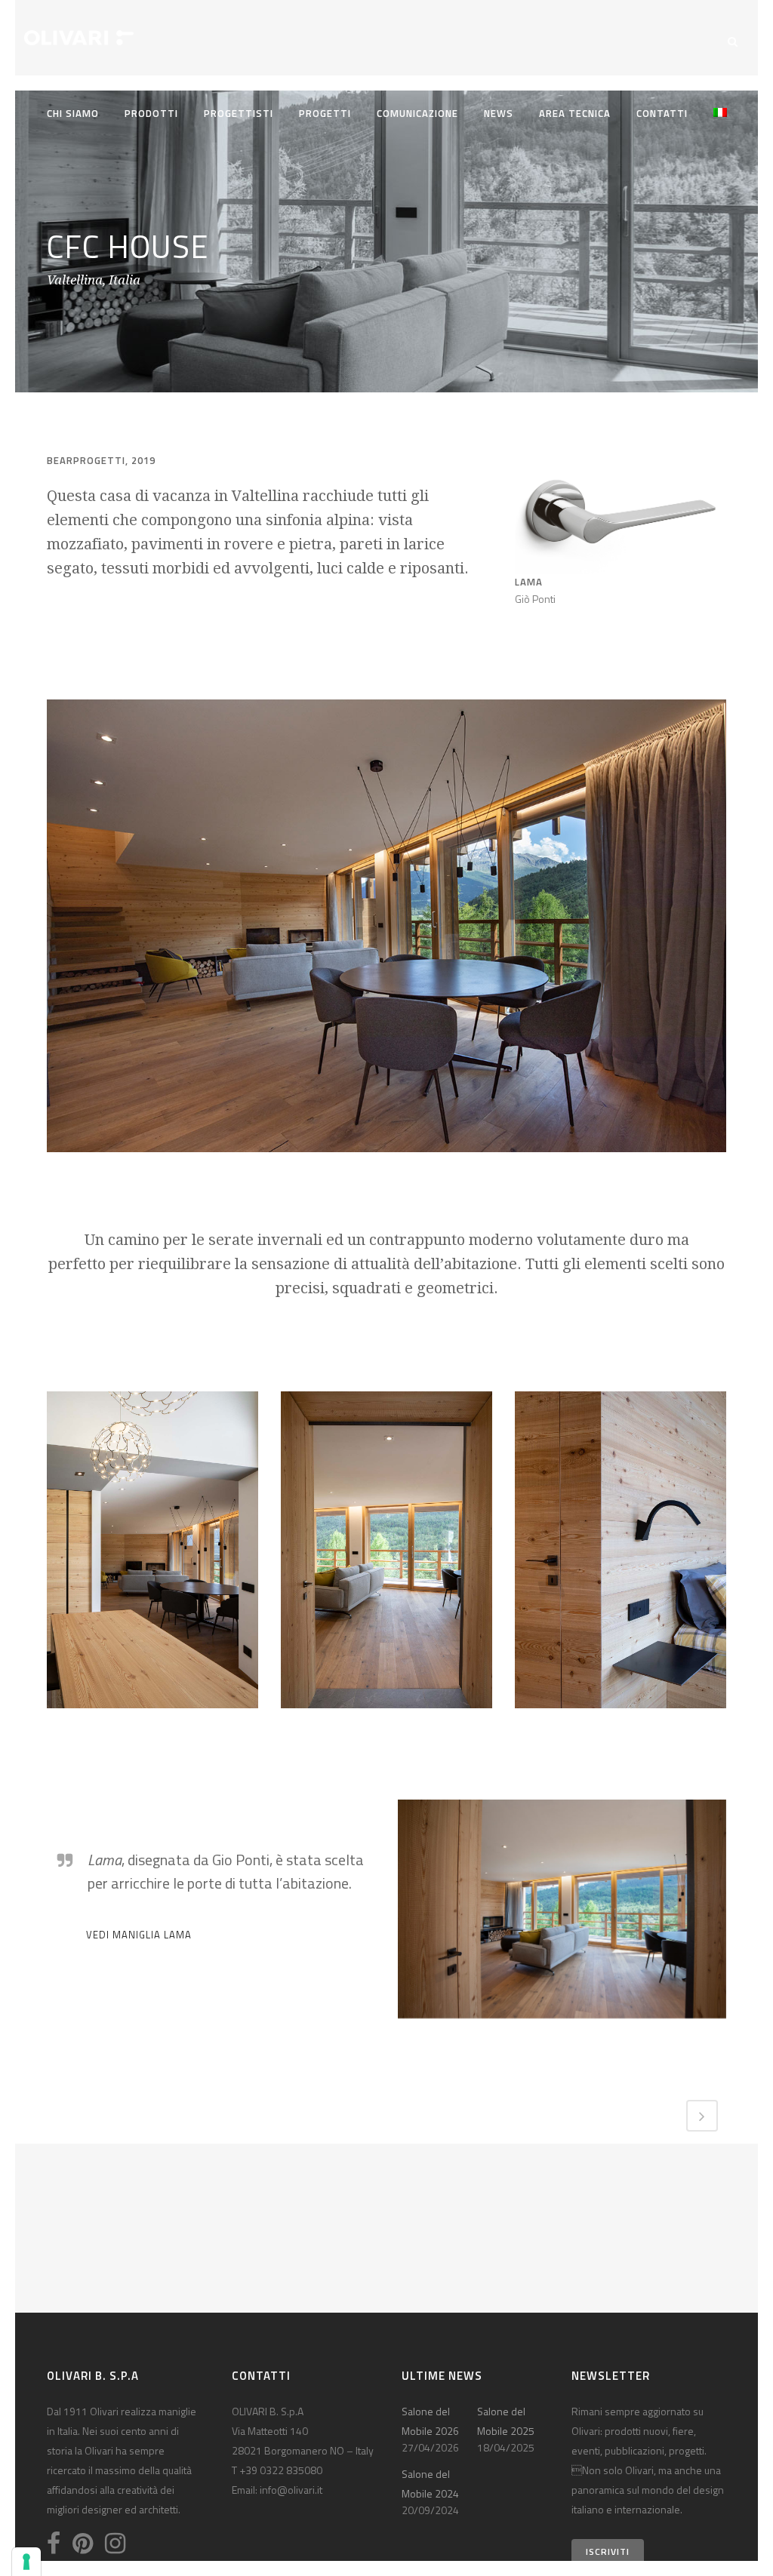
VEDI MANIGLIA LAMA (139, 1935)
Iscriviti (608, 2551)
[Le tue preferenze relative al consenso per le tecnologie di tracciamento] (26, 2562)
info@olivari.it (291, 2490)
